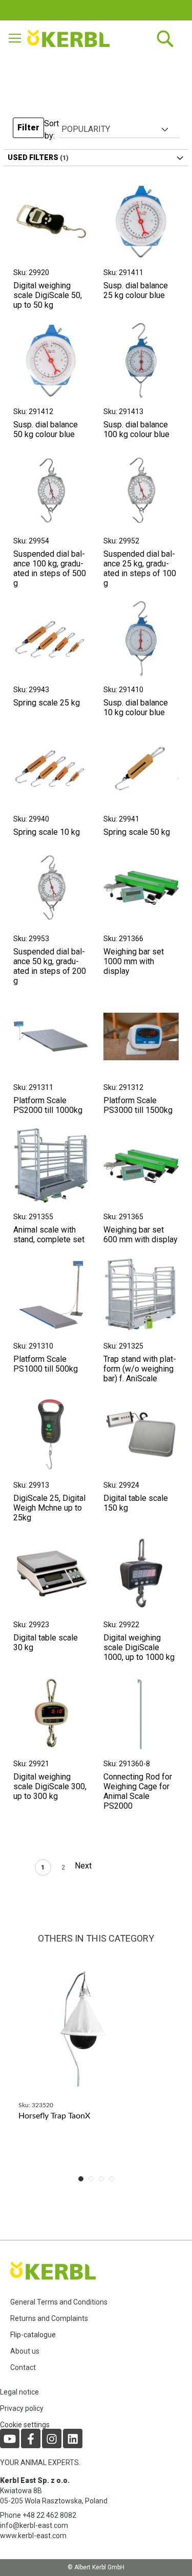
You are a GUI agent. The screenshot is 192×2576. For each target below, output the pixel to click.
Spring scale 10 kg (47, 832)
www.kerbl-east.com (33, 2536)
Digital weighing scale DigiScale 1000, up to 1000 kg (139, 1647)
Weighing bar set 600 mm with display (141, 1235)
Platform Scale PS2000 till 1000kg (48, 1105)
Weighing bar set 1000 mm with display (134, 961)
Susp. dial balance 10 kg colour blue (136, 708)
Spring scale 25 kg (47, 703)
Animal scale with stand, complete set (49, 1235)
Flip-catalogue (33, 2335)
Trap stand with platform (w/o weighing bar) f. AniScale (140, 1369)
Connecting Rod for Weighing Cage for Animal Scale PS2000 (138, 1791)
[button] (28, 130)
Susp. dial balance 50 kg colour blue (46, 429)
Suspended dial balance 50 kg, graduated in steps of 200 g (50, 966)
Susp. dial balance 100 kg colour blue (136, 429)
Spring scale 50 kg (137, 832)
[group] (96, 2061)
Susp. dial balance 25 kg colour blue (136, 290)
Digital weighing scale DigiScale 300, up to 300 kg (50, 1786)
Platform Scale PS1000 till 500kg (46, 1364)
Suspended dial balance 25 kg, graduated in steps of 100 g (140, 568)
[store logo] (70, 38)
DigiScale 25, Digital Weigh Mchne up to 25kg (49, 1508)
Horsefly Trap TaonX (54, 2116)
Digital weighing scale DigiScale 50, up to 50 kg (48, 295)
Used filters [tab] (33, 157)
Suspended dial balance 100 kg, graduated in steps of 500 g (50, 568)
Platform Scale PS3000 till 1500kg (138, 1105)
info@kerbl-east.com (34, 2525)
